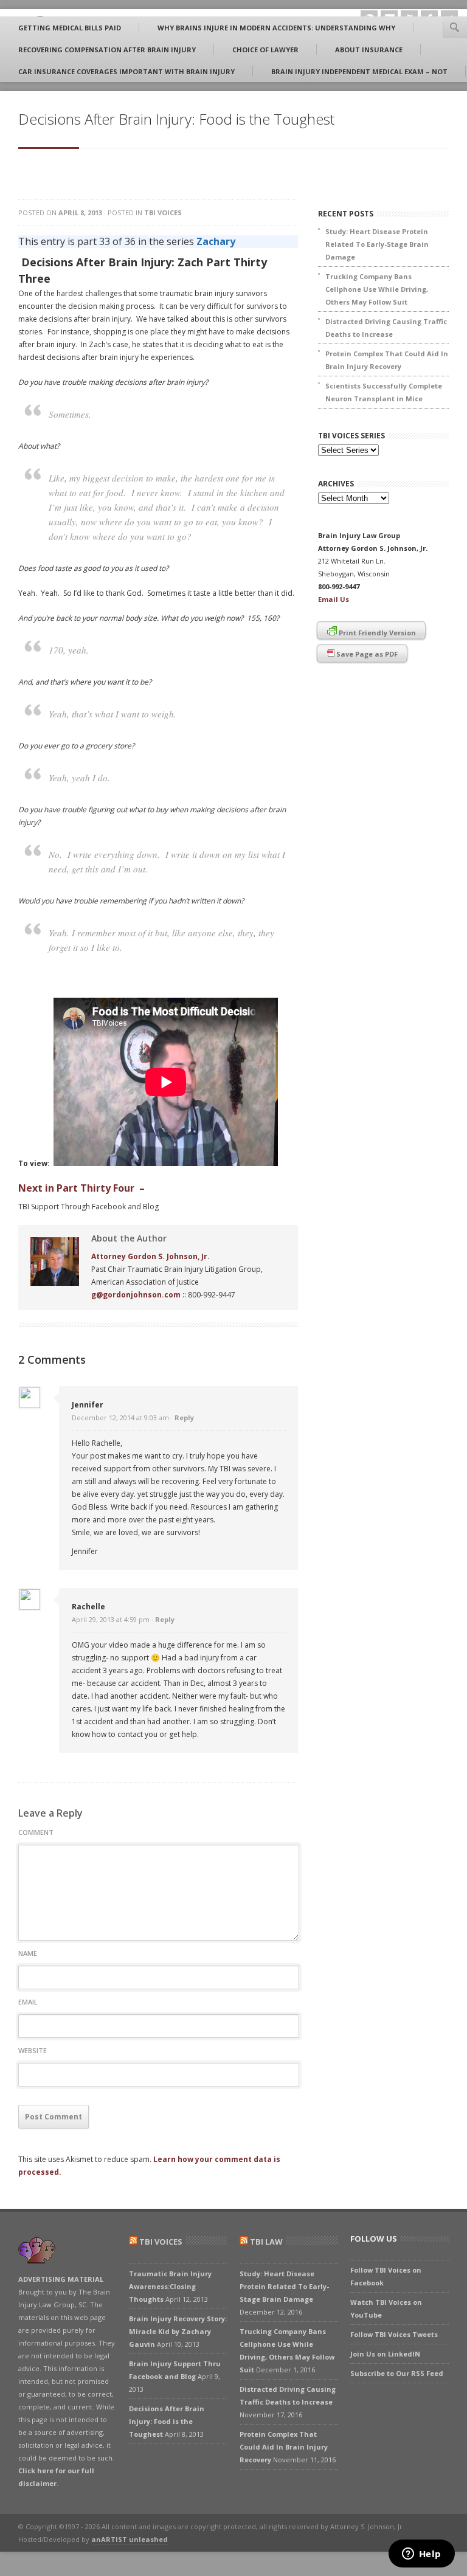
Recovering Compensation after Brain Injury (107, 50)
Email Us (334, 599)
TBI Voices (163, 212)
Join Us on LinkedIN (385, 2354)
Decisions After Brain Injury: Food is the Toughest (167, 2421)
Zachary (216, 241)
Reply (184, 1417)
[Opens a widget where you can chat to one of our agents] (421, 2555)
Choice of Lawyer (265, 50)
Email (28, 2002)
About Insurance (369, 50)
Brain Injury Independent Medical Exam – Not (359, 71)
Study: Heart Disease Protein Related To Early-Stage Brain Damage (377, 244)
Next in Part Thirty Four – (81, 1188)
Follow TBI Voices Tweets (394, 2334)
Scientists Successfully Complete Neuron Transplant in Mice (384, 392)
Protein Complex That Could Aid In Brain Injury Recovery (387, 360)
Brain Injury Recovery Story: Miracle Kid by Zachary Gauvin (178, 2331)
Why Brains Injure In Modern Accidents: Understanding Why (276, 28)
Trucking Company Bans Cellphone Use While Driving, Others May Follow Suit (377, 289)
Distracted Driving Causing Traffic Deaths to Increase (386, 328)
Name (28, 1953)
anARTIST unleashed (130, 2539)
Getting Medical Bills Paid (70, 28)
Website (33, 2050)
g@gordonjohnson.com (136, 1295)
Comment (36, 1832)
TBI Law (266, 2242)
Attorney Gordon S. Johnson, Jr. (150, 1256)
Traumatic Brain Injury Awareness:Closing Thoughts (170, 2286)
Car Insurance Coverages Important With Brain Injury (126, 71)
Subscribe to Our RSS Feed (397, 2373)
